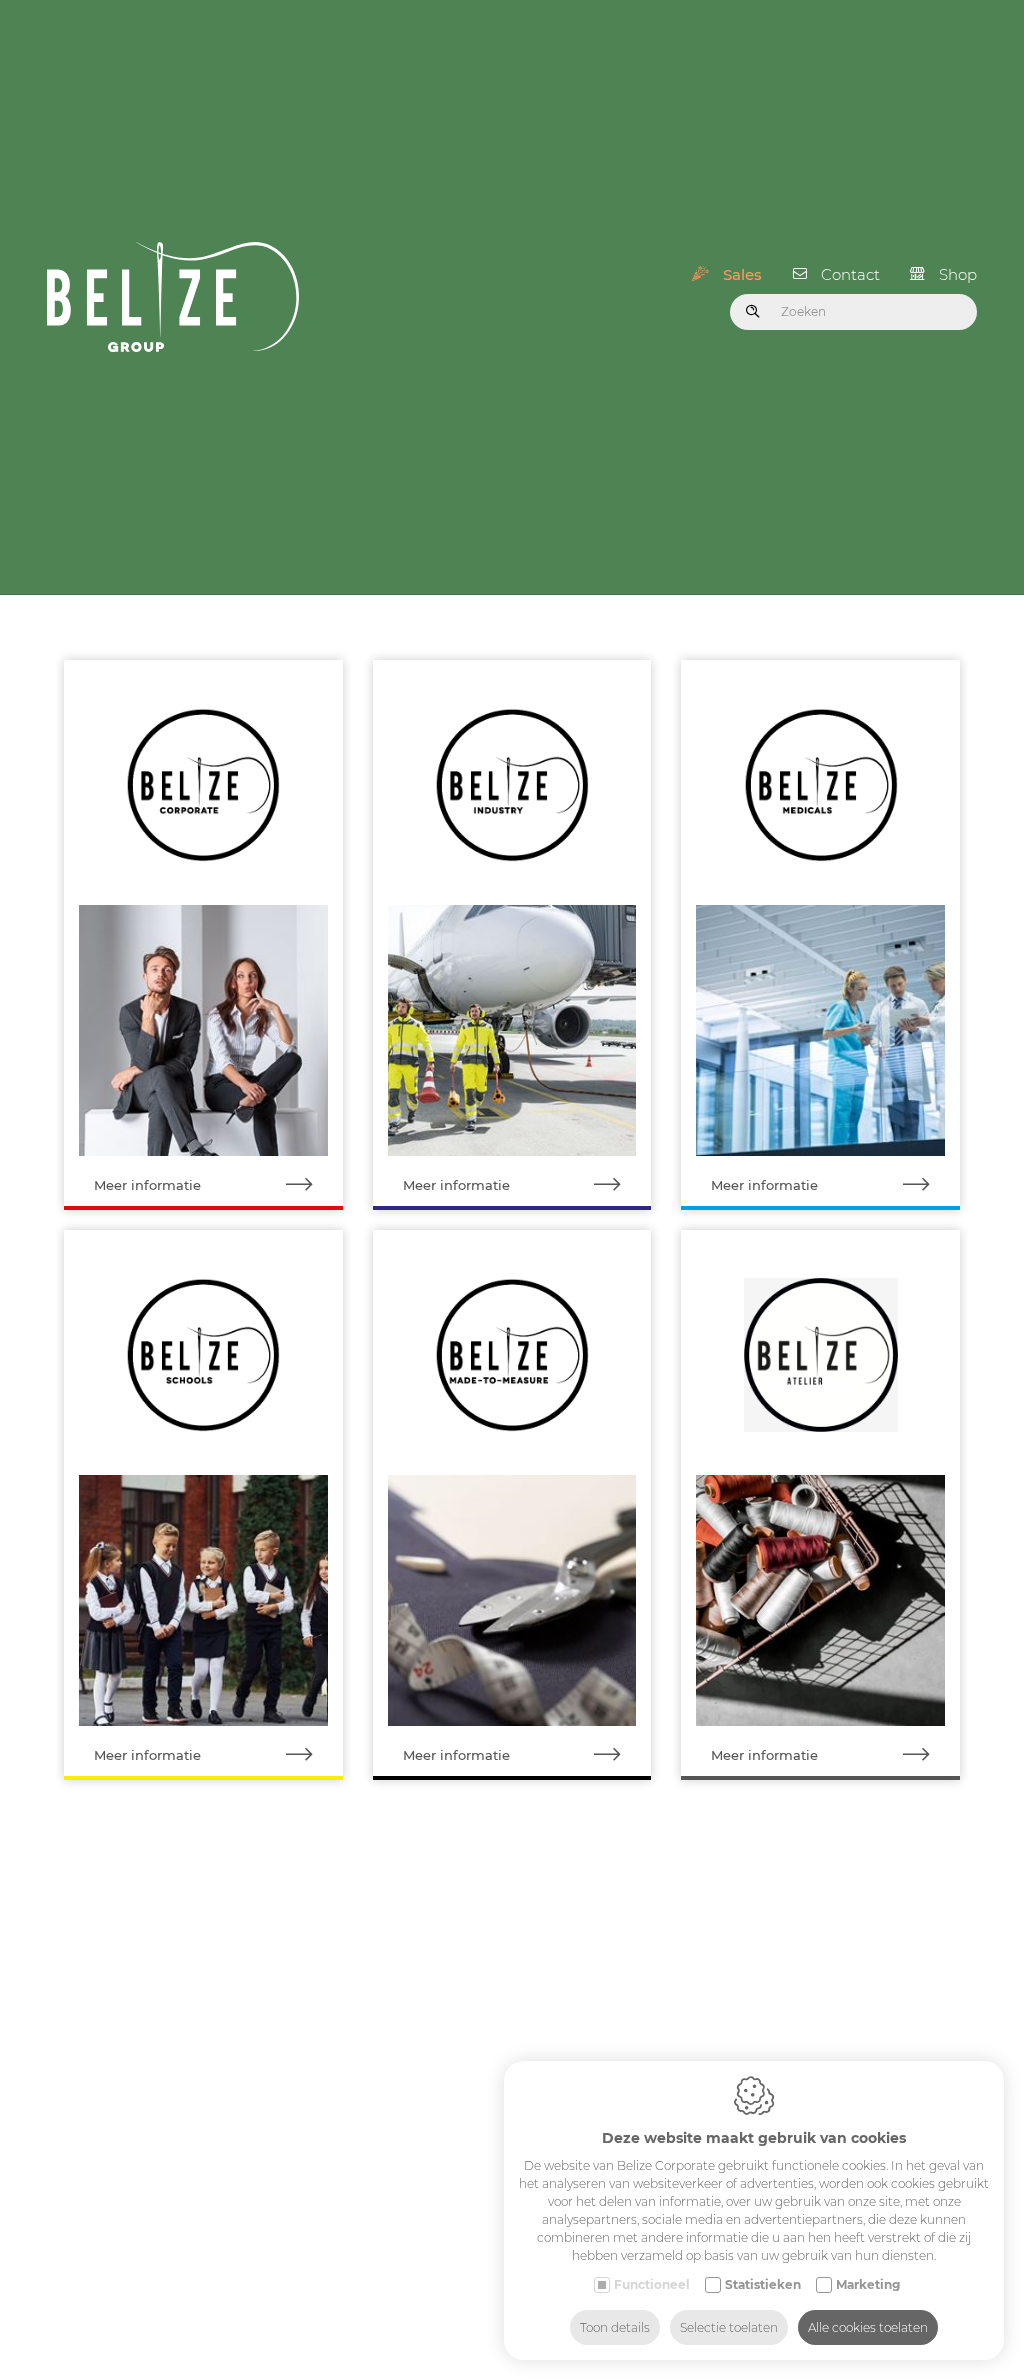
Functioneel (652, 2284)
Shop (958, 274)
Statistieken (763, 2284)
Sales (742, 274)
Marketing (868, 2284)
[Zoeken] (753, 312)
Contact (850, 274)
